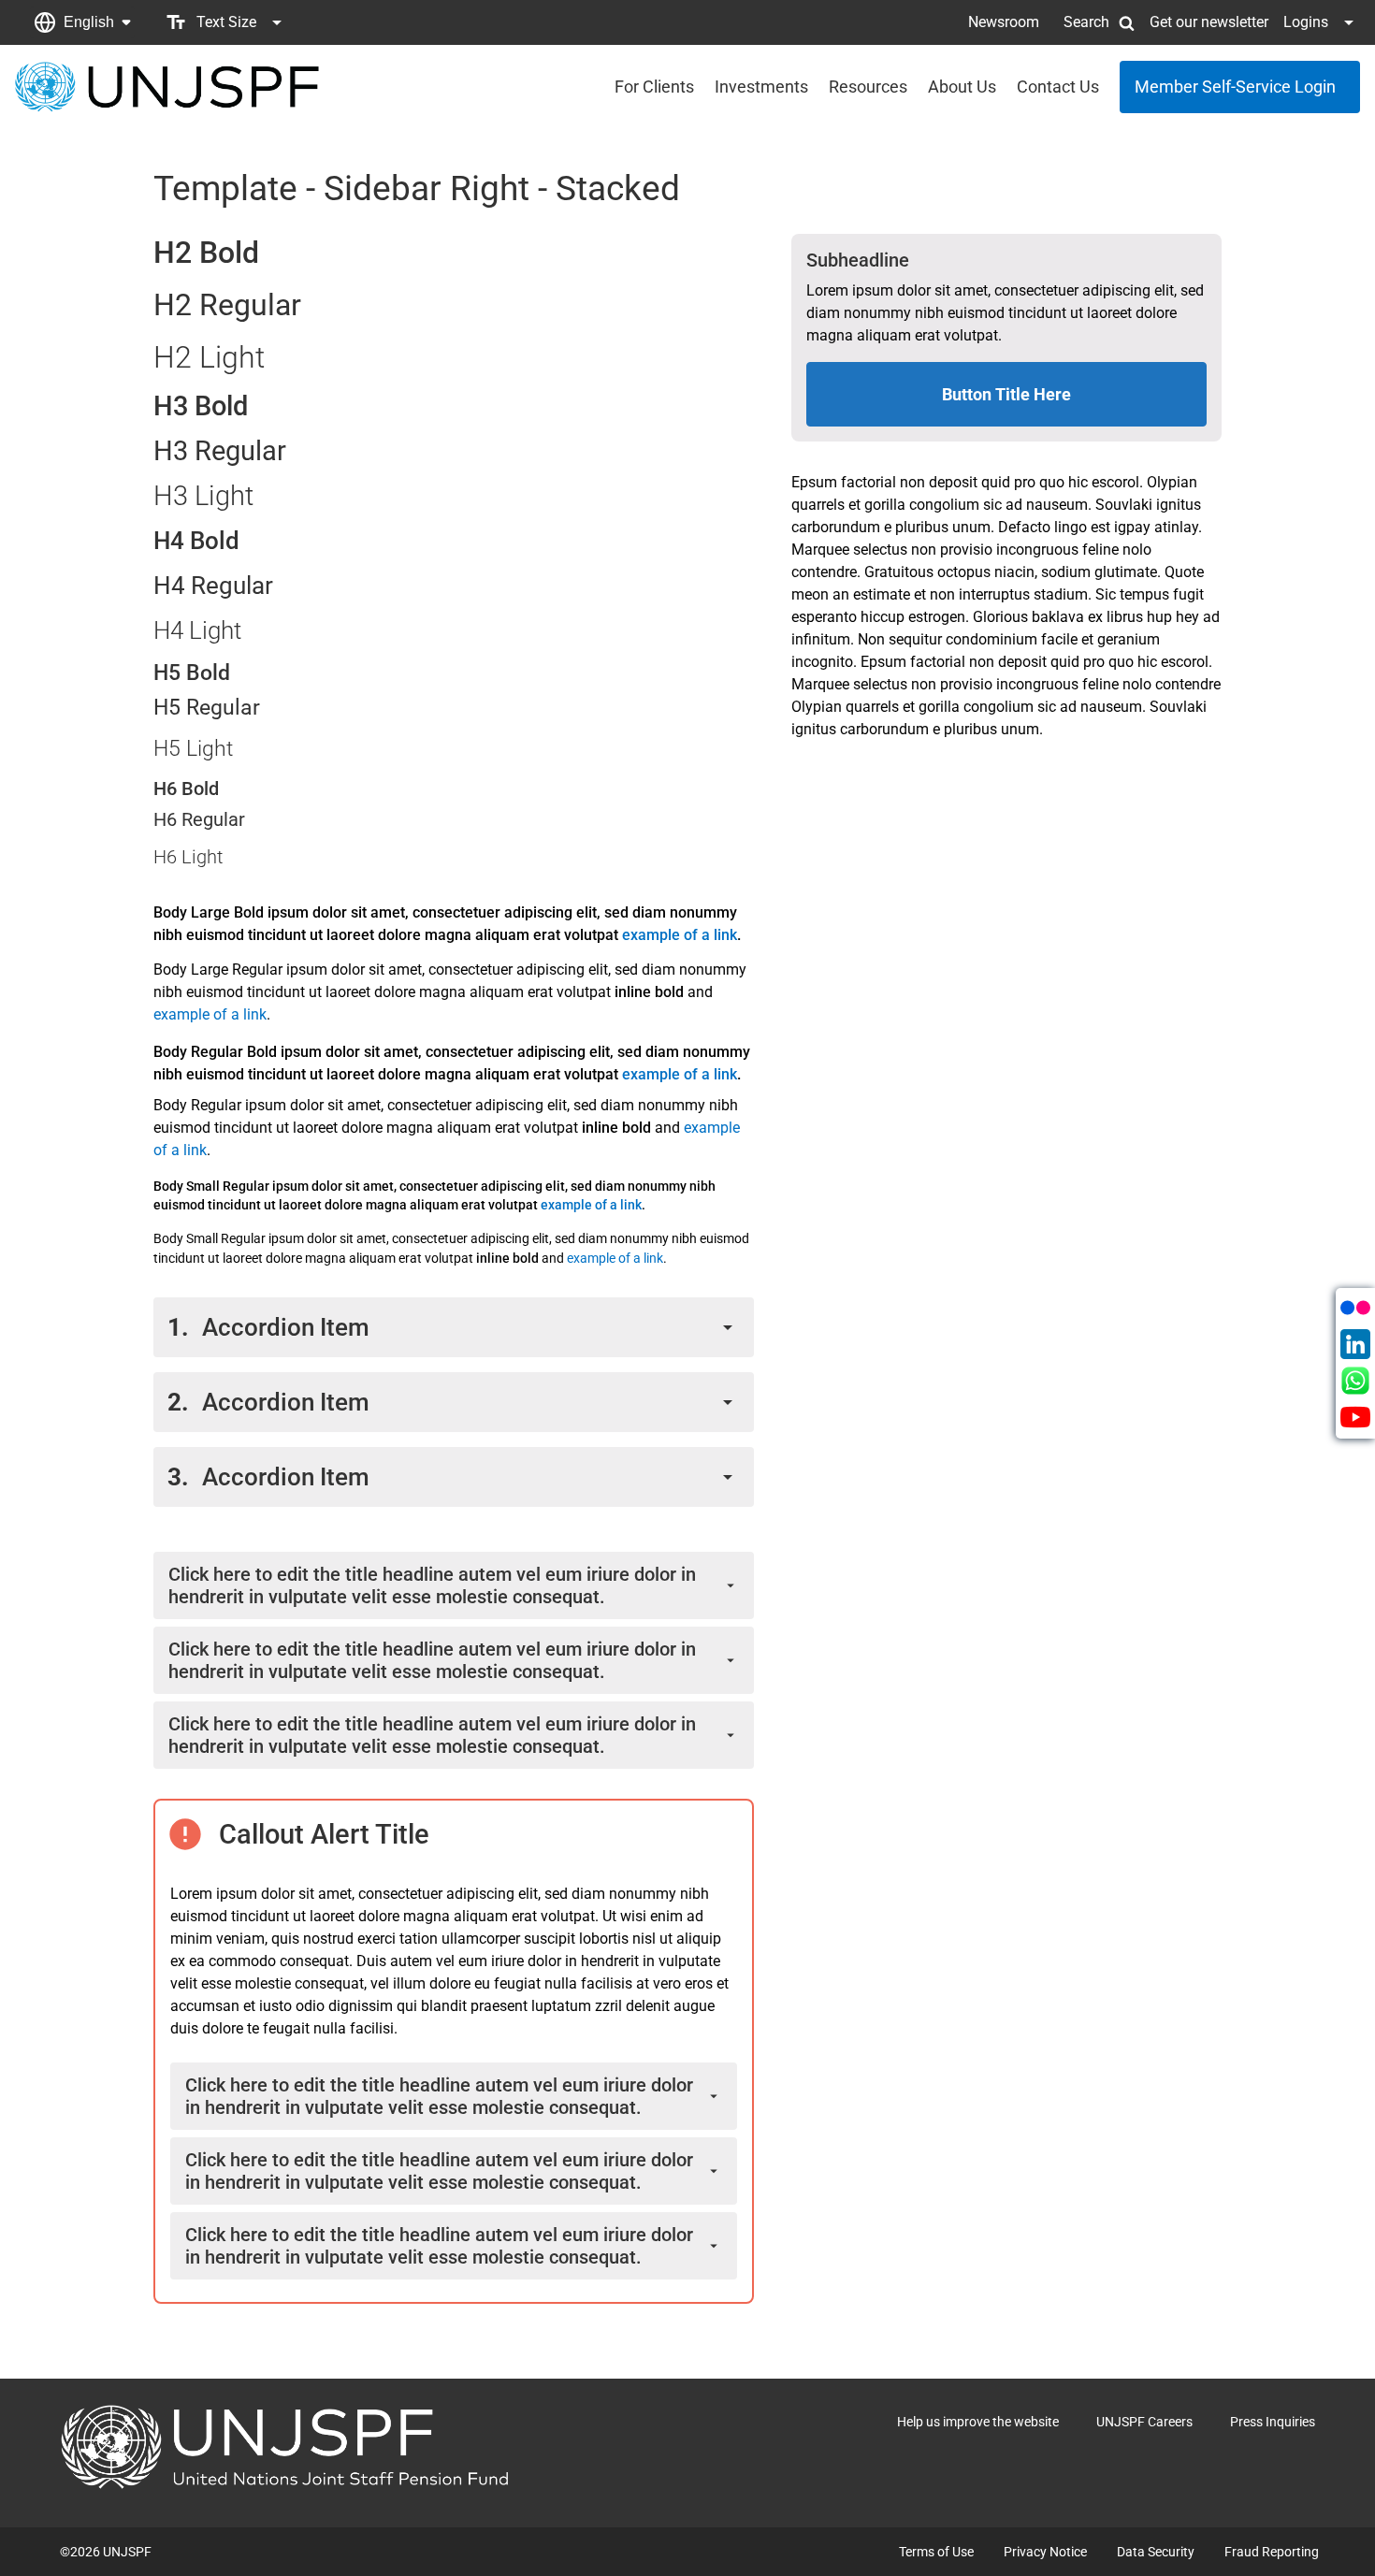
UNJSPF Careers (1144, 2422)
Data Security (1156, 2552)
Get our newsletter (1209, 22)
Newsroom (1004, 22)
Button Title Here (1006, 394)
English (89, 22)
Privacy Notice (1045, 2552)
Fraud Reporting (1272, 2552)
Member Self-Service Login (1235, 87)
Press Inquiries (1273, 2422)
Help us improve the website (978, 2422)
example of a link (680, 935)
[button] (82, 22)
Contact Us (1058, 87)
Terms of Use (936, 2552)
